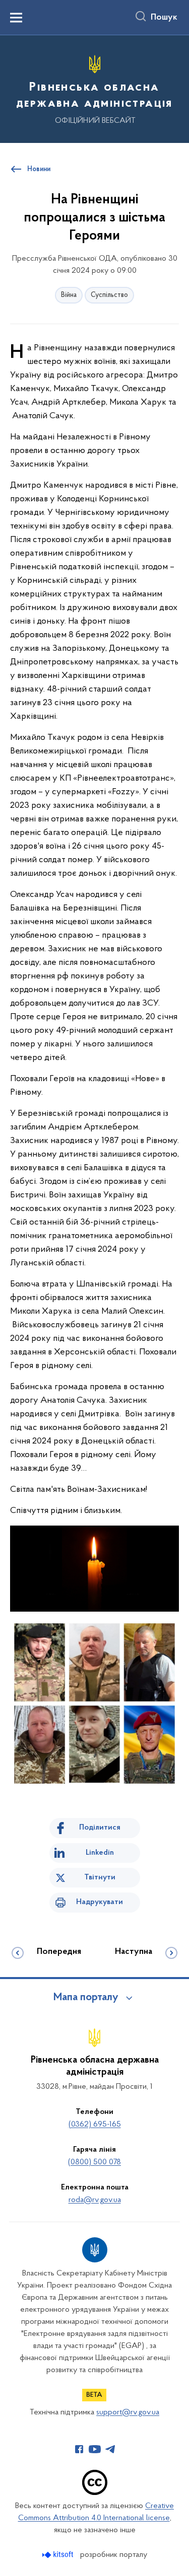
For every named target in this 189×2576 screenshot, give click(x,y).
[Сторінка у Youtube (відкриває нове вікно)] (95, 2449)
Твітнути (100, 1877)
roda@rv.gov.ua (95, 2200)
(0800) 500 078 (94, 2162)
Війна (69, 295)
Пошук (164, 18)
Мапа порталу (86, 1998)
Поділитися (100, 1828)
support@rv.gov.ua (128, 2412)
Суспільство (109, 295)
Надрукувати (100, 1902)
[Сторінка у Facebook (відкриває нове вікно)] (79, 2449)
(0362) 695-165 (95, 2125)
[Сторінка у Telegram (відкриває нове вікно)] (110, 2449)
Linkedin (100, 1853)
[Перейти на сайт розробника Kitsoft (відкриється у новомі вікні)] (59, 2555)
